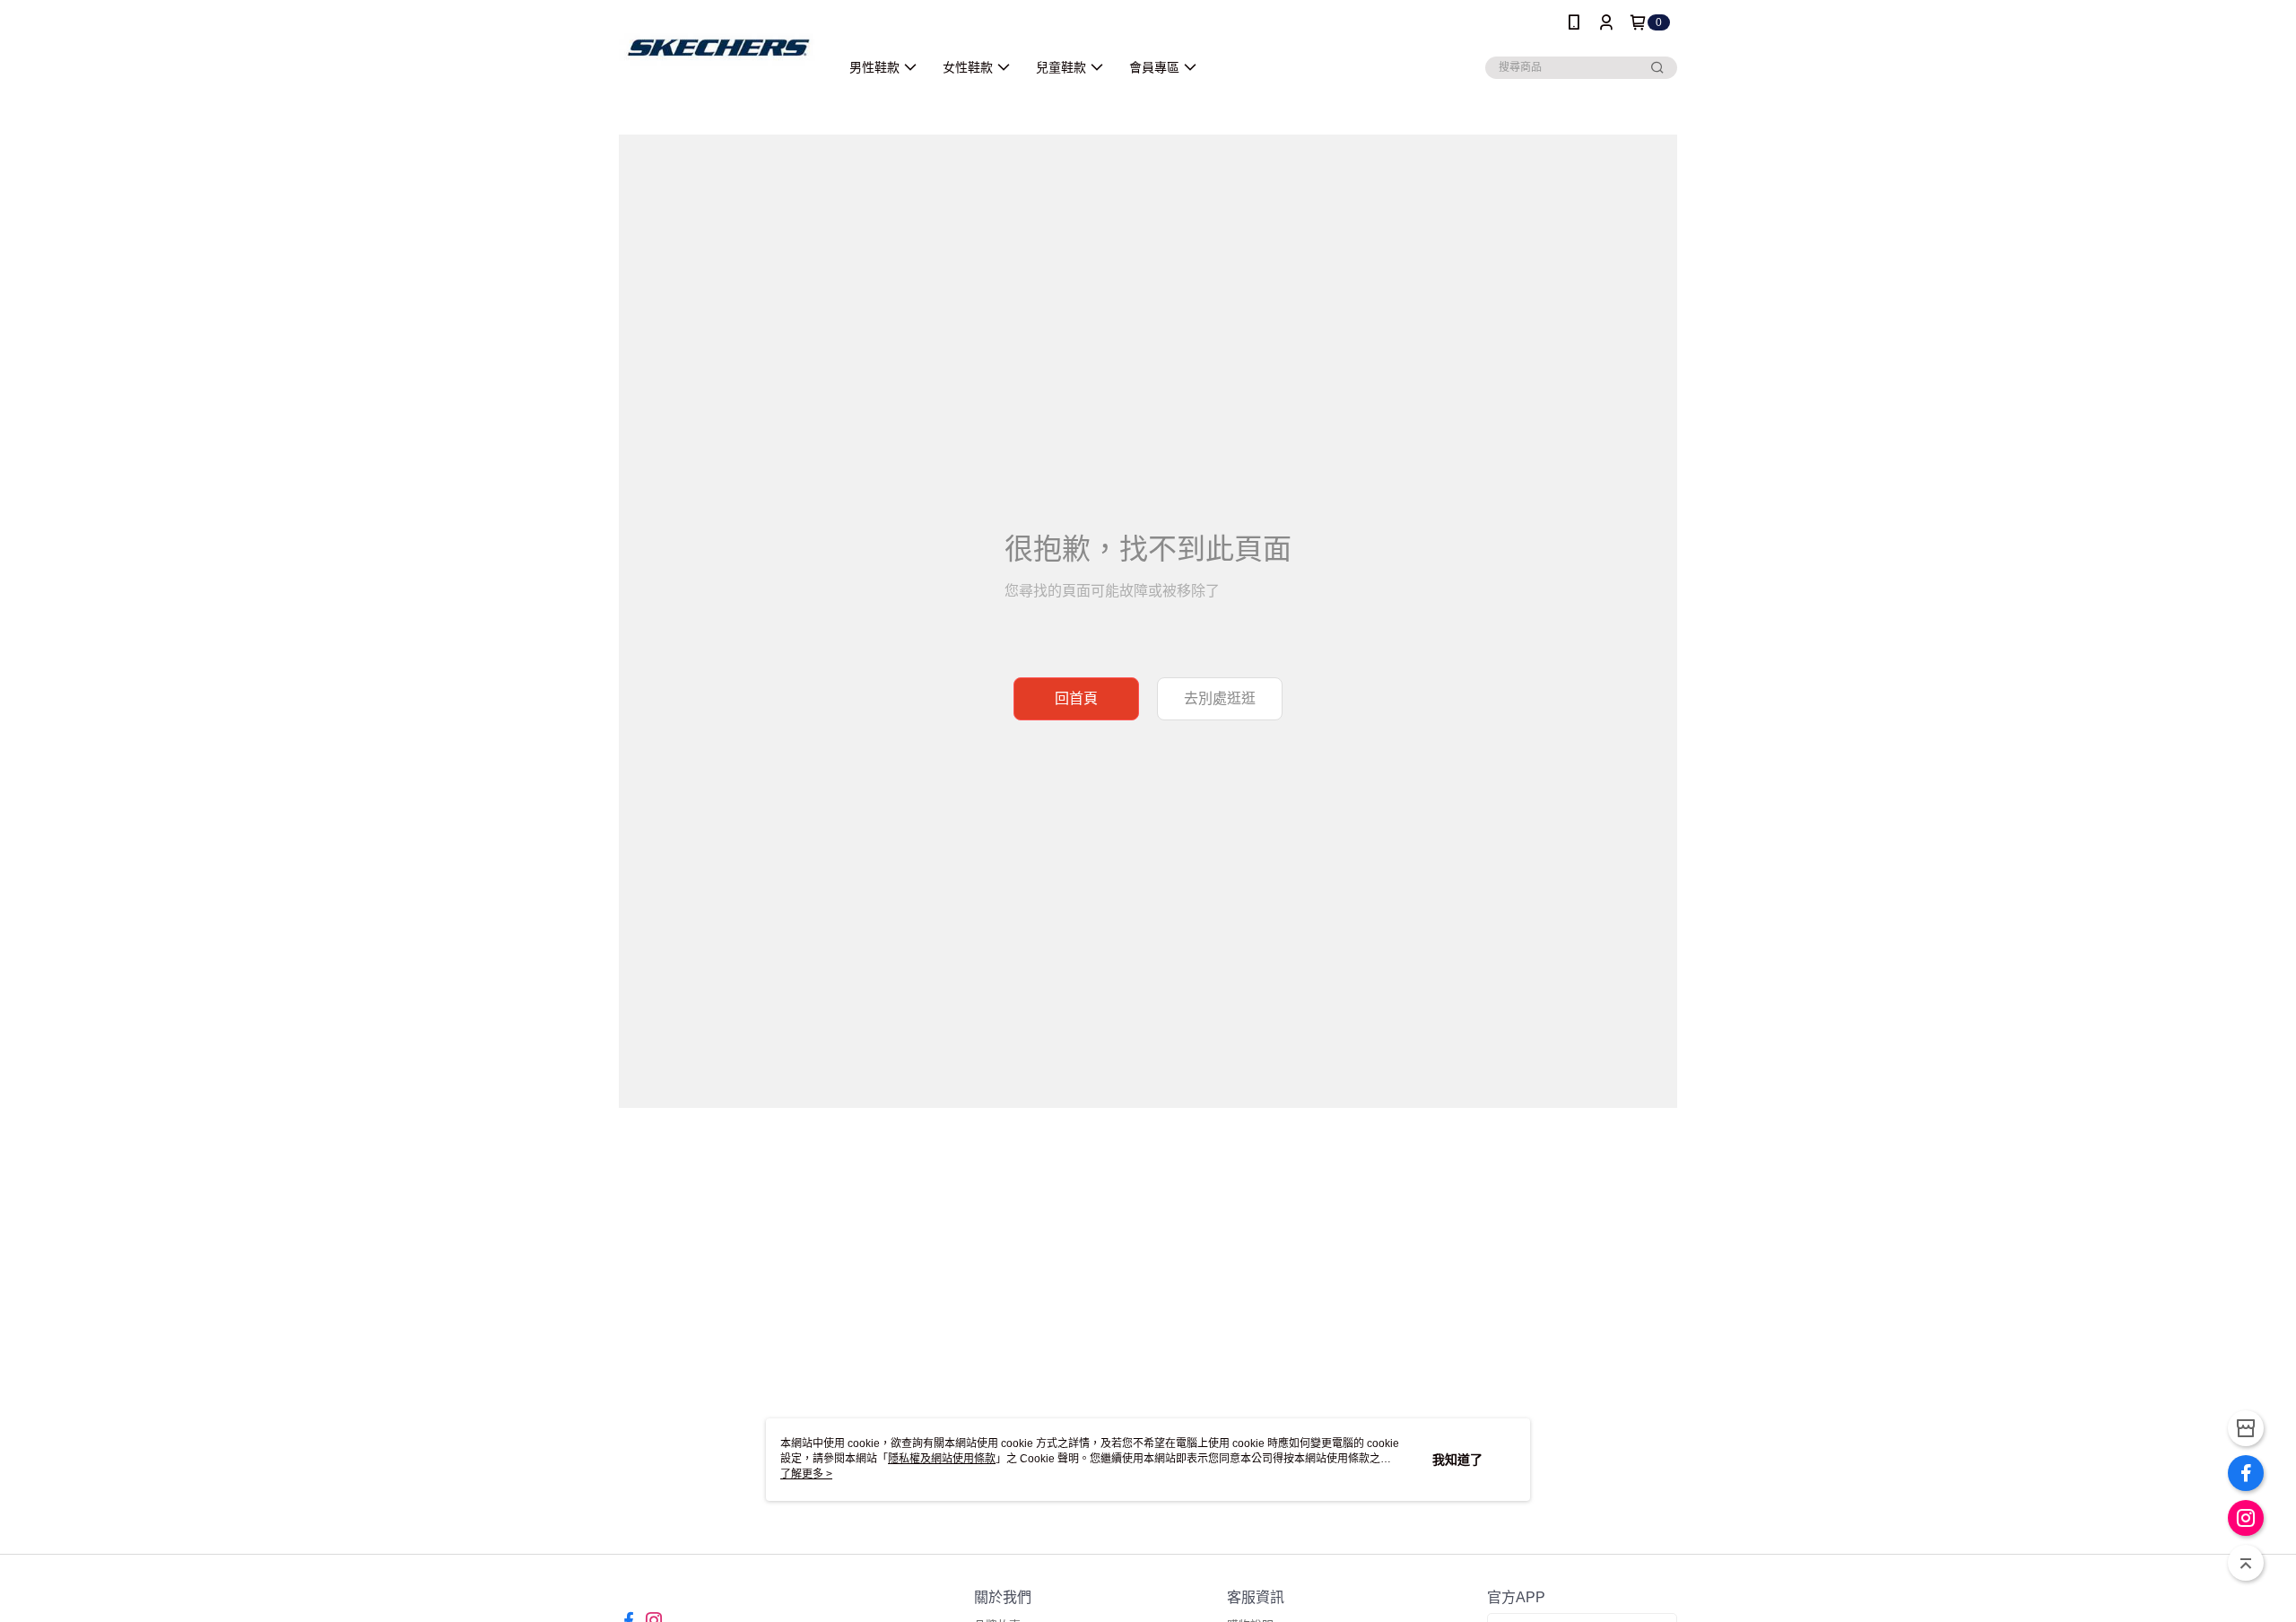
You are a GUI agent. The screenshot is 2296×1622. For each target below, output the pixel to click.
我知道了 (1457, 1460)
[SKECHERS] (718, 47)
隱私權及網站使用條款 (942, 1459)
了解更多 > (806, 1474)
